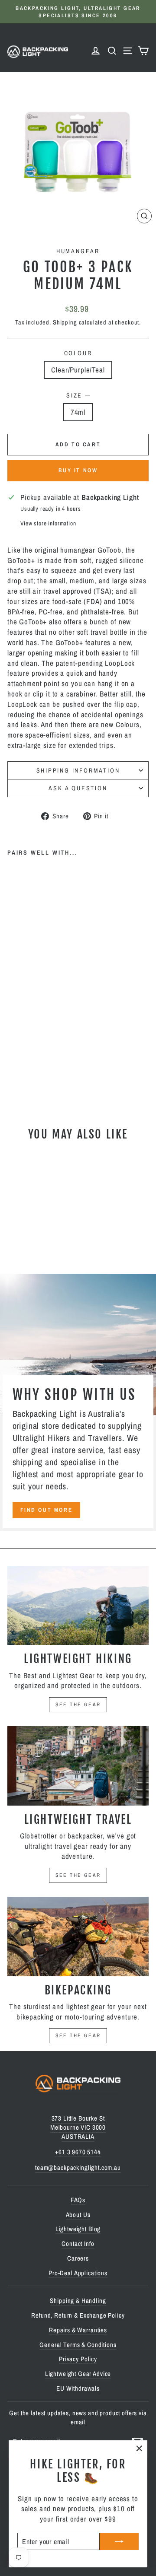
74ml (78, 412)
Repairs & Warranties (78, 2330)
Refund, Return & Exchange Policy (78, 2315)
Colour (78, 353)
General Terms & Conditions (78, 2345)
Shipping (65, 322)
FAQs (78, 2200)
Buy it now (78, 470)
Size (78, 395)
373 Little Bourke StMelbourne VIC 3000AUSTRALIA (78, 2127)
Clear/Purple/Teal (78, 370)
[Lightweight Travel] (78, 1766)
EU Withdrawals (78, 2388)
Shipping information (78, 770)
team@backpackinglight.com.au (78, 2167)
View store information (48, 523)
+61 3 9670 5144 (78, 2152)
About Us (78, 2215)
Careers (78, 2258)
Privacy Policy (78, 2359)
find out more (47, 1510)
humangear (78, 251)
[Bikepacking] (78, 1936)
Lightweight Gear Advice (78, 2374)
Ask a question (78, 788)
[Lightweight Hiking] (78, 1605)
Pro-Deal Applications (78, 2273)
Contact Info (78, 2244)
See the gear (78, 1705)
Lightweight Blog (78, 2229)
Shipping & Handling (78, 2301)
